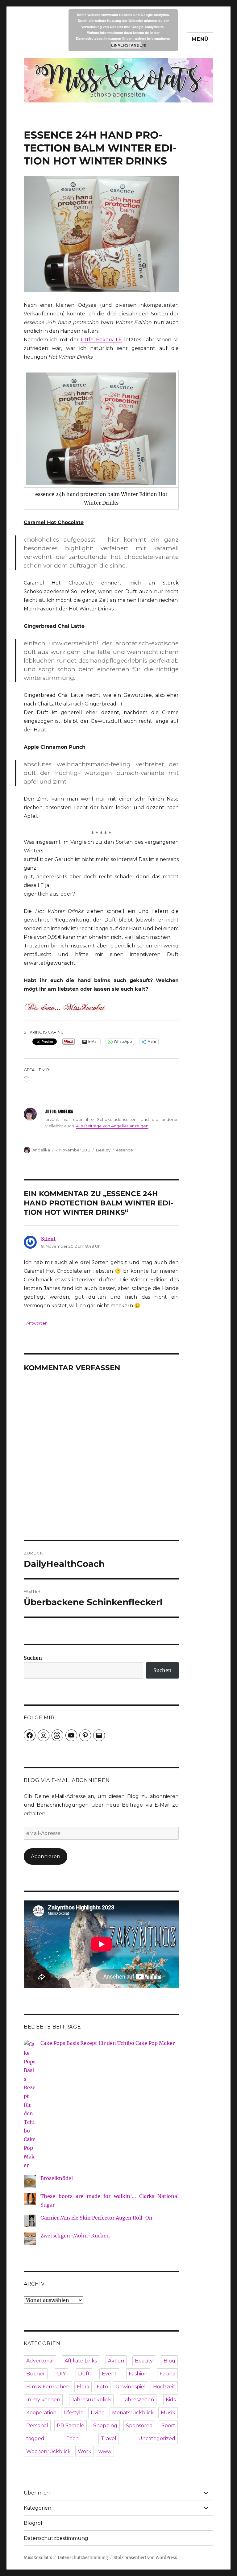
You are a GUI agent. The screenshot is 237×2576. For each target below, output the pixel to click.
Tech (73, 2439)
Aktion (116, 2361)
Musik (168, 2413)
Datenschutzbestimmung (56, 2538)
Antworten (37, 1323)
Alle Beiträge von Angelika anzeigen (112, 1126)
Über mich (37, 2493)
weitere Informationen (152, 38)
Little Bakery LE (101, 340)
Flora (83, 2387)
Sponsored (139, 2426)
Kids (171, 2400)
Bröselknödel (57, 2178)
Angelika (41, 1150)
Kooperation (41, 2413)
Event (109, 2374)
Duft (84, 2374)
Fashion (138, 2374)
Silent (48, 1239)
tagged (35, 2439)
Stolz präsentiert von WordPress (145, 2558)
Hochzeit (164, 2387)
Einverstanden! (126, 45)
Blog (169, 2361)
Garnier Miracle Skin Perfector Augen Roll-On (96, 2218)
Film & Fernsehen (48, 2387)
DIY (61, 2374)
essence (125, 1150)
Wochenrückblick (48, 2451)
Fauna (167, 2374)
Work (85, 2451)
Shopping (105, 2426)
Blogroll (34, 2523)
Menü (200, 39)
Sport (168, 2426)
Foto (102, 2387)
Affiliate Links (81, 2361)
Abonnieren (46, 1856)
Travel (109, 2439)
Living (98, 2413)
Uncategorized (157, 2439)
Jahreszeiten (138, 2400)
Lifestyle (74, 2413)
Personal (37, 2426)
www (105, 2451)
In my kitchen (43, 2400)
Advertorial (40, 2361)
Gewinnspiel (131, 2387)
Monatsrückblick (133, 2413)
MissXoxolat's (38, 2558)
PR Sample (71, 2426)
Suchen (33, 1658)
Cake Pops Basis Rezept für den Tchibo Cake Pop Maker (108, 2043)
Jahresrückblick (91, 2400)
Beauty (103, 1150)
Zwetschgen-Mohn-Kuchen (75, 2236)
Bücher (36, 2374)
